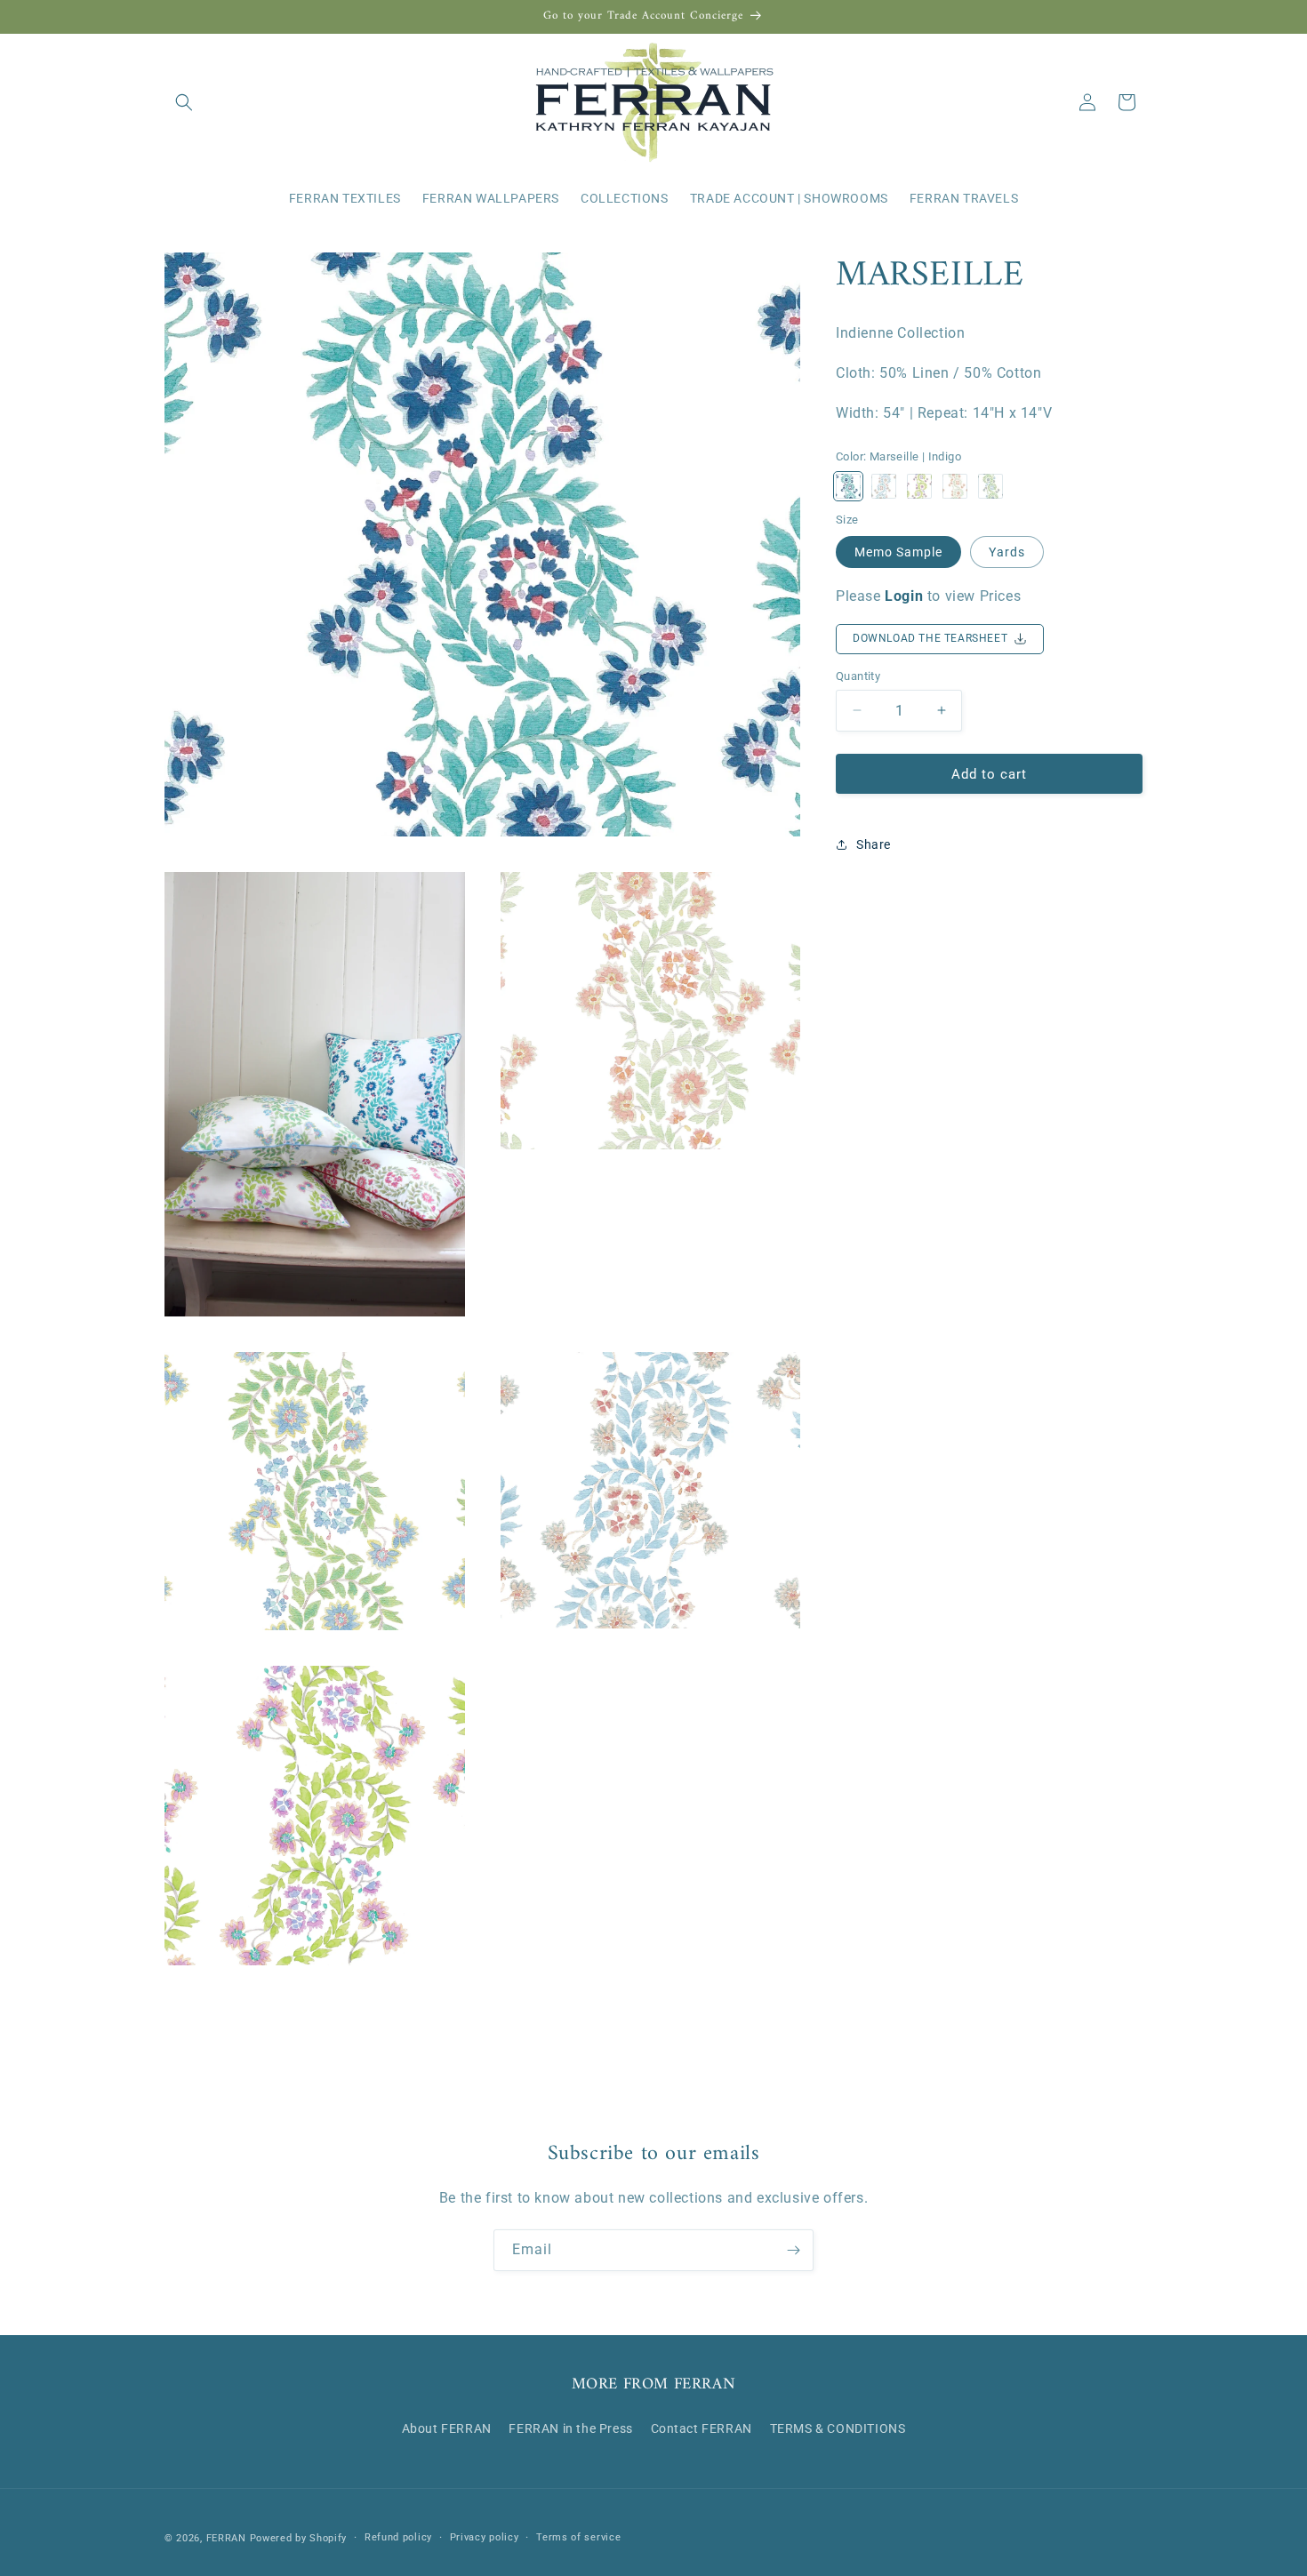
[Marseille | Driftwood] (884, 486)
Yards (1007, 552)
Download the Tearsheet (930, 638)
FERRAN (226, 2538)
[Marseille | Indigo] (848, 486)
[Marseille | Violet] (919, 486)
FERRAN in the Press (570, 2428)
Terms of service (578, 2537)
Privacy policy (485, 2537)
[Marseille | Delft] (990, 486)
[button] (184, 102)
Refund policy (398, 2537)
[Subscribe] (793, 2250)
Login (904, 596)
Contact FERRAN (702, 2428)
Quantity (858, 675)
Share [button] (874, 844)
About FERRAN (447, 2428)
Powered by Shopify (299, 2538)
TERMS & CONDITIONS (838, 2428)
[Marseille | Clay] (955, 486)
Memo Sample (898, 552)
